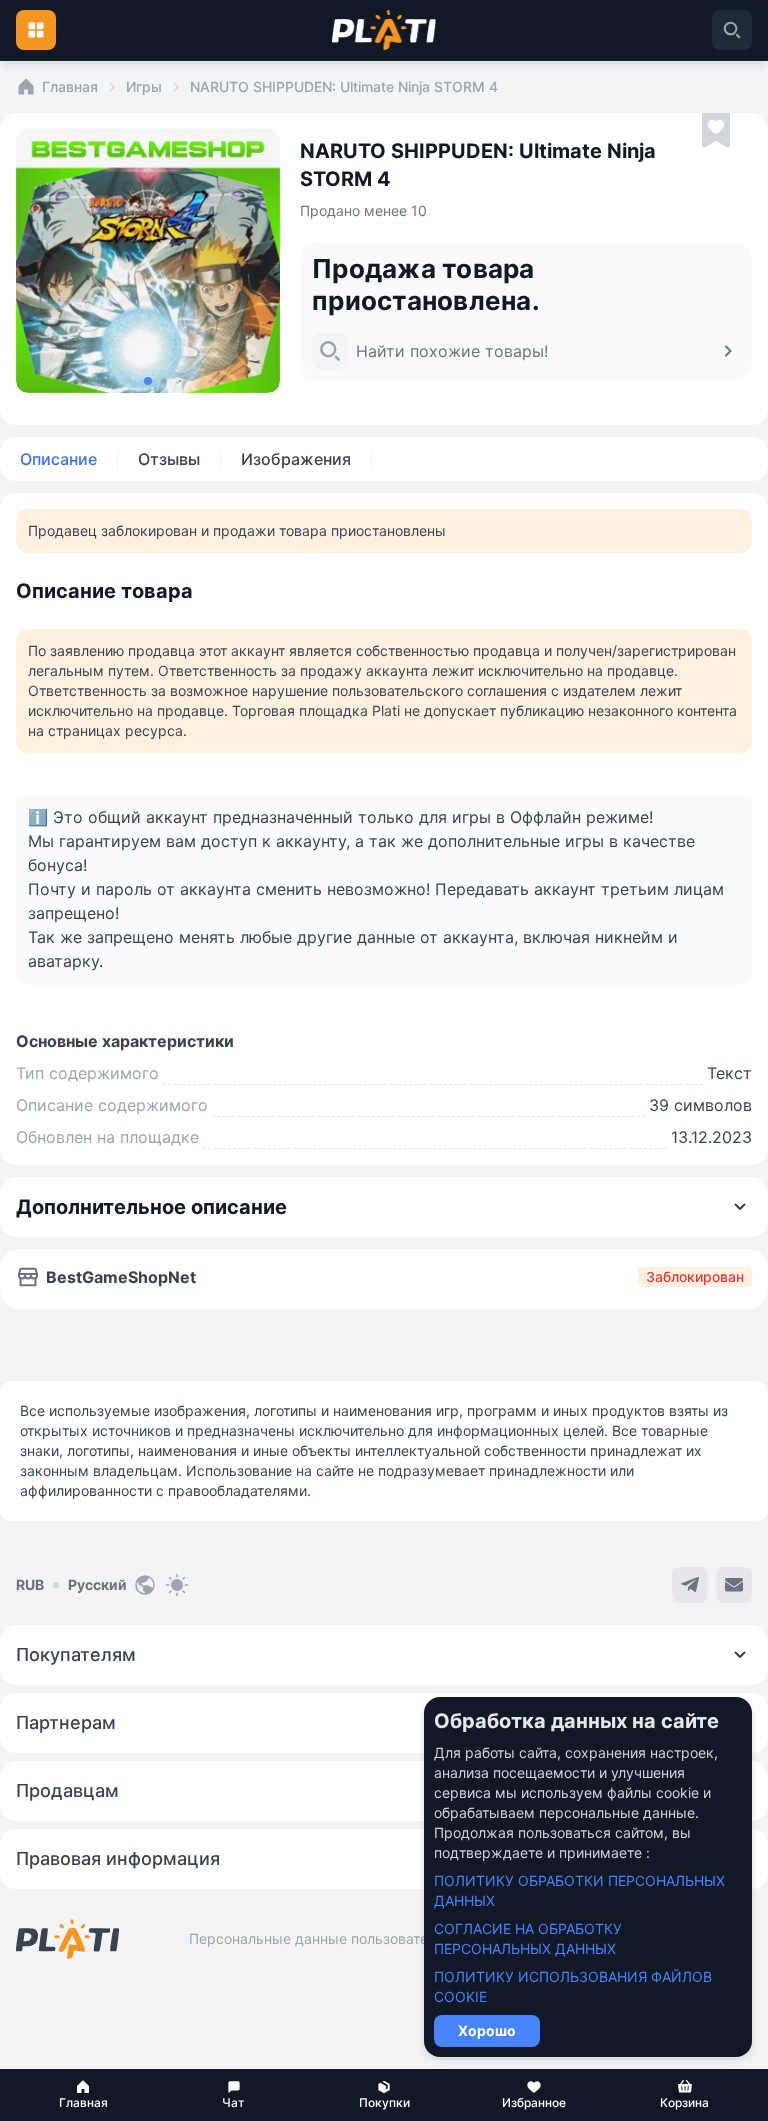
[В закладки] (716, 131)
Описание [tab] (58, 459)
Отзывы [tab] (169, 459)
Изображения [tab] (296, 459)
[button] (83, 2095)
